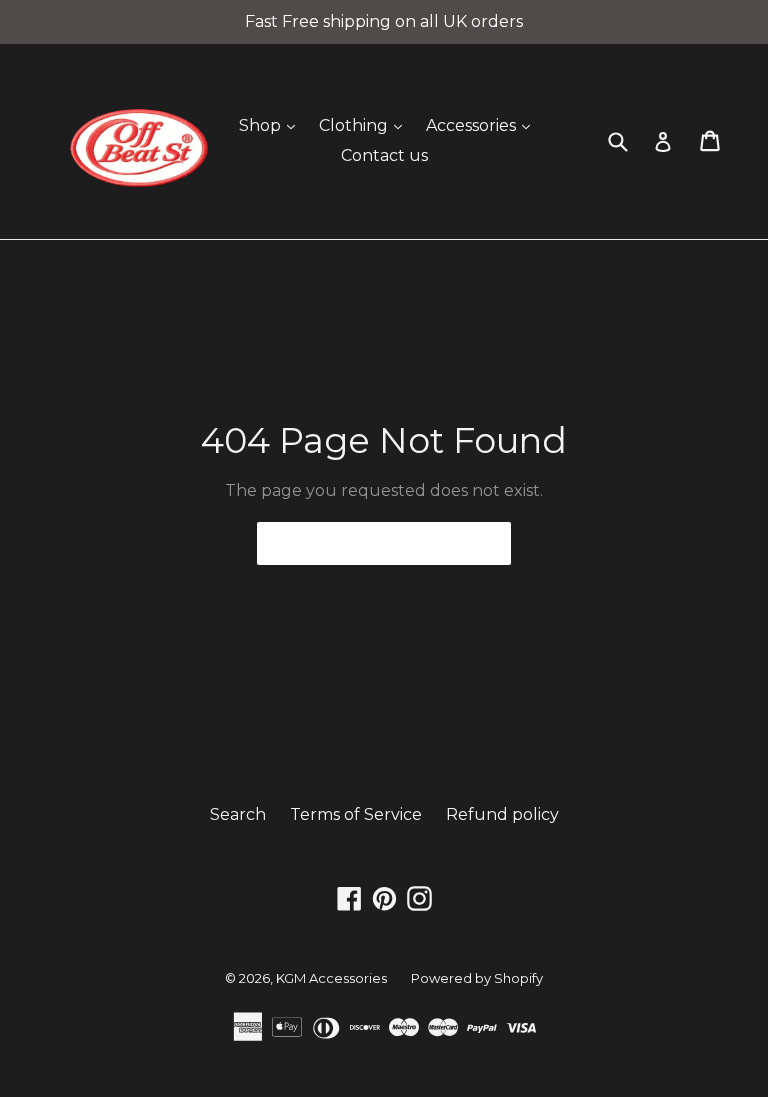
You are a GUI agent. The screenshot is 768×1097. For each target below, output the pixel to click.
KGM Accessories (331, 978)
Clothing (365, 125)
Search (238, 814)
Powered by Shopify (477, 978)
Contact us (384, 155)
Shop (272, 125)
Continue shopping (369, 543)
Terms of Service (356, 814)
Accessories (483, 125)
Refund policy (502, 814)
